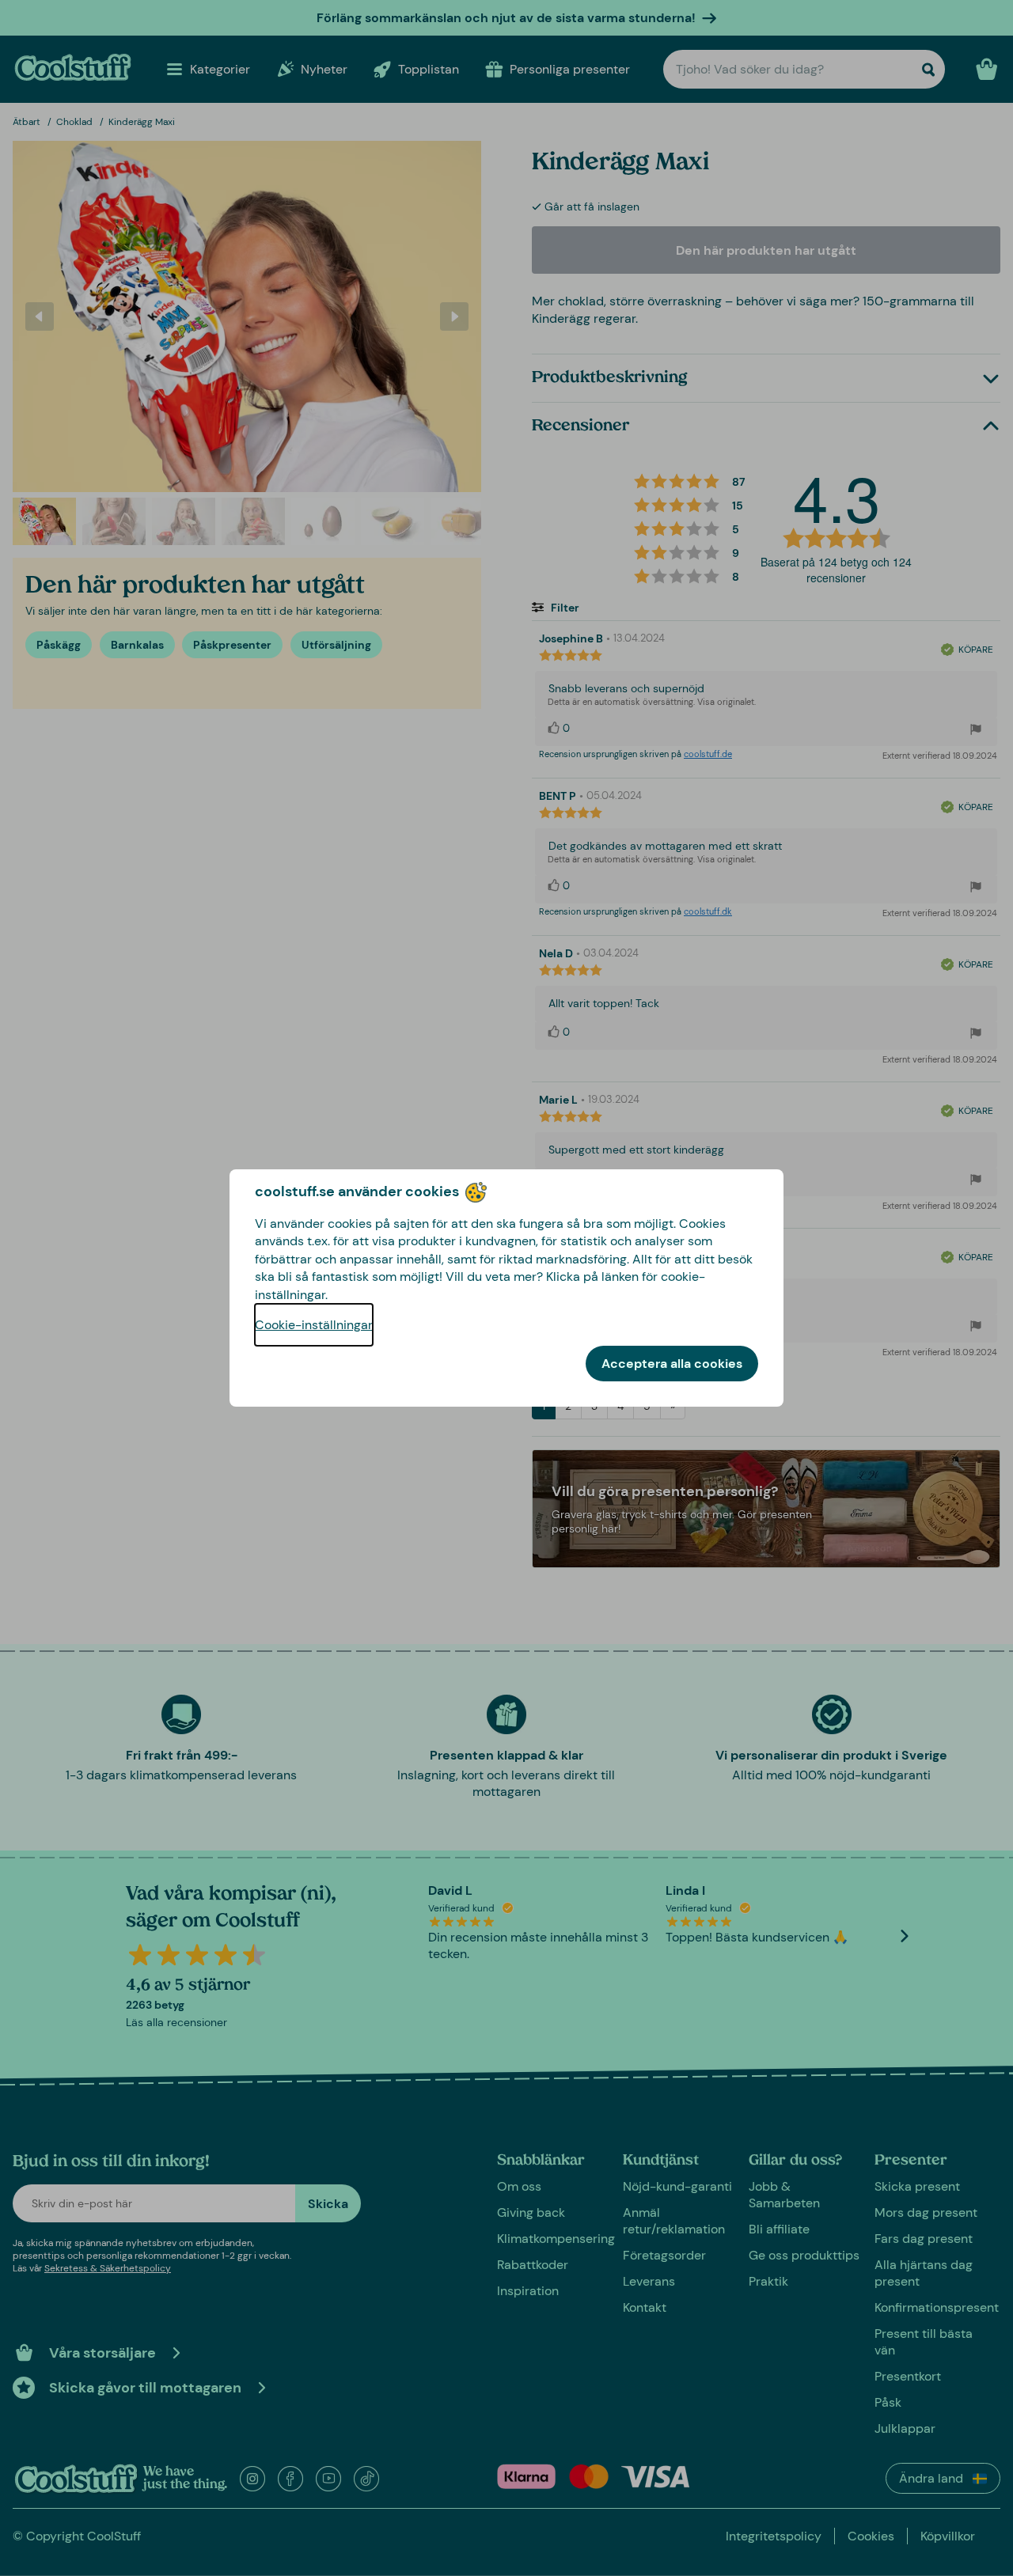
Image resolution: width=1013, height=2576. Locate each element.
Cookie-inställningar (314, 1325)
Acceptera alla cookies (672, 1364)
